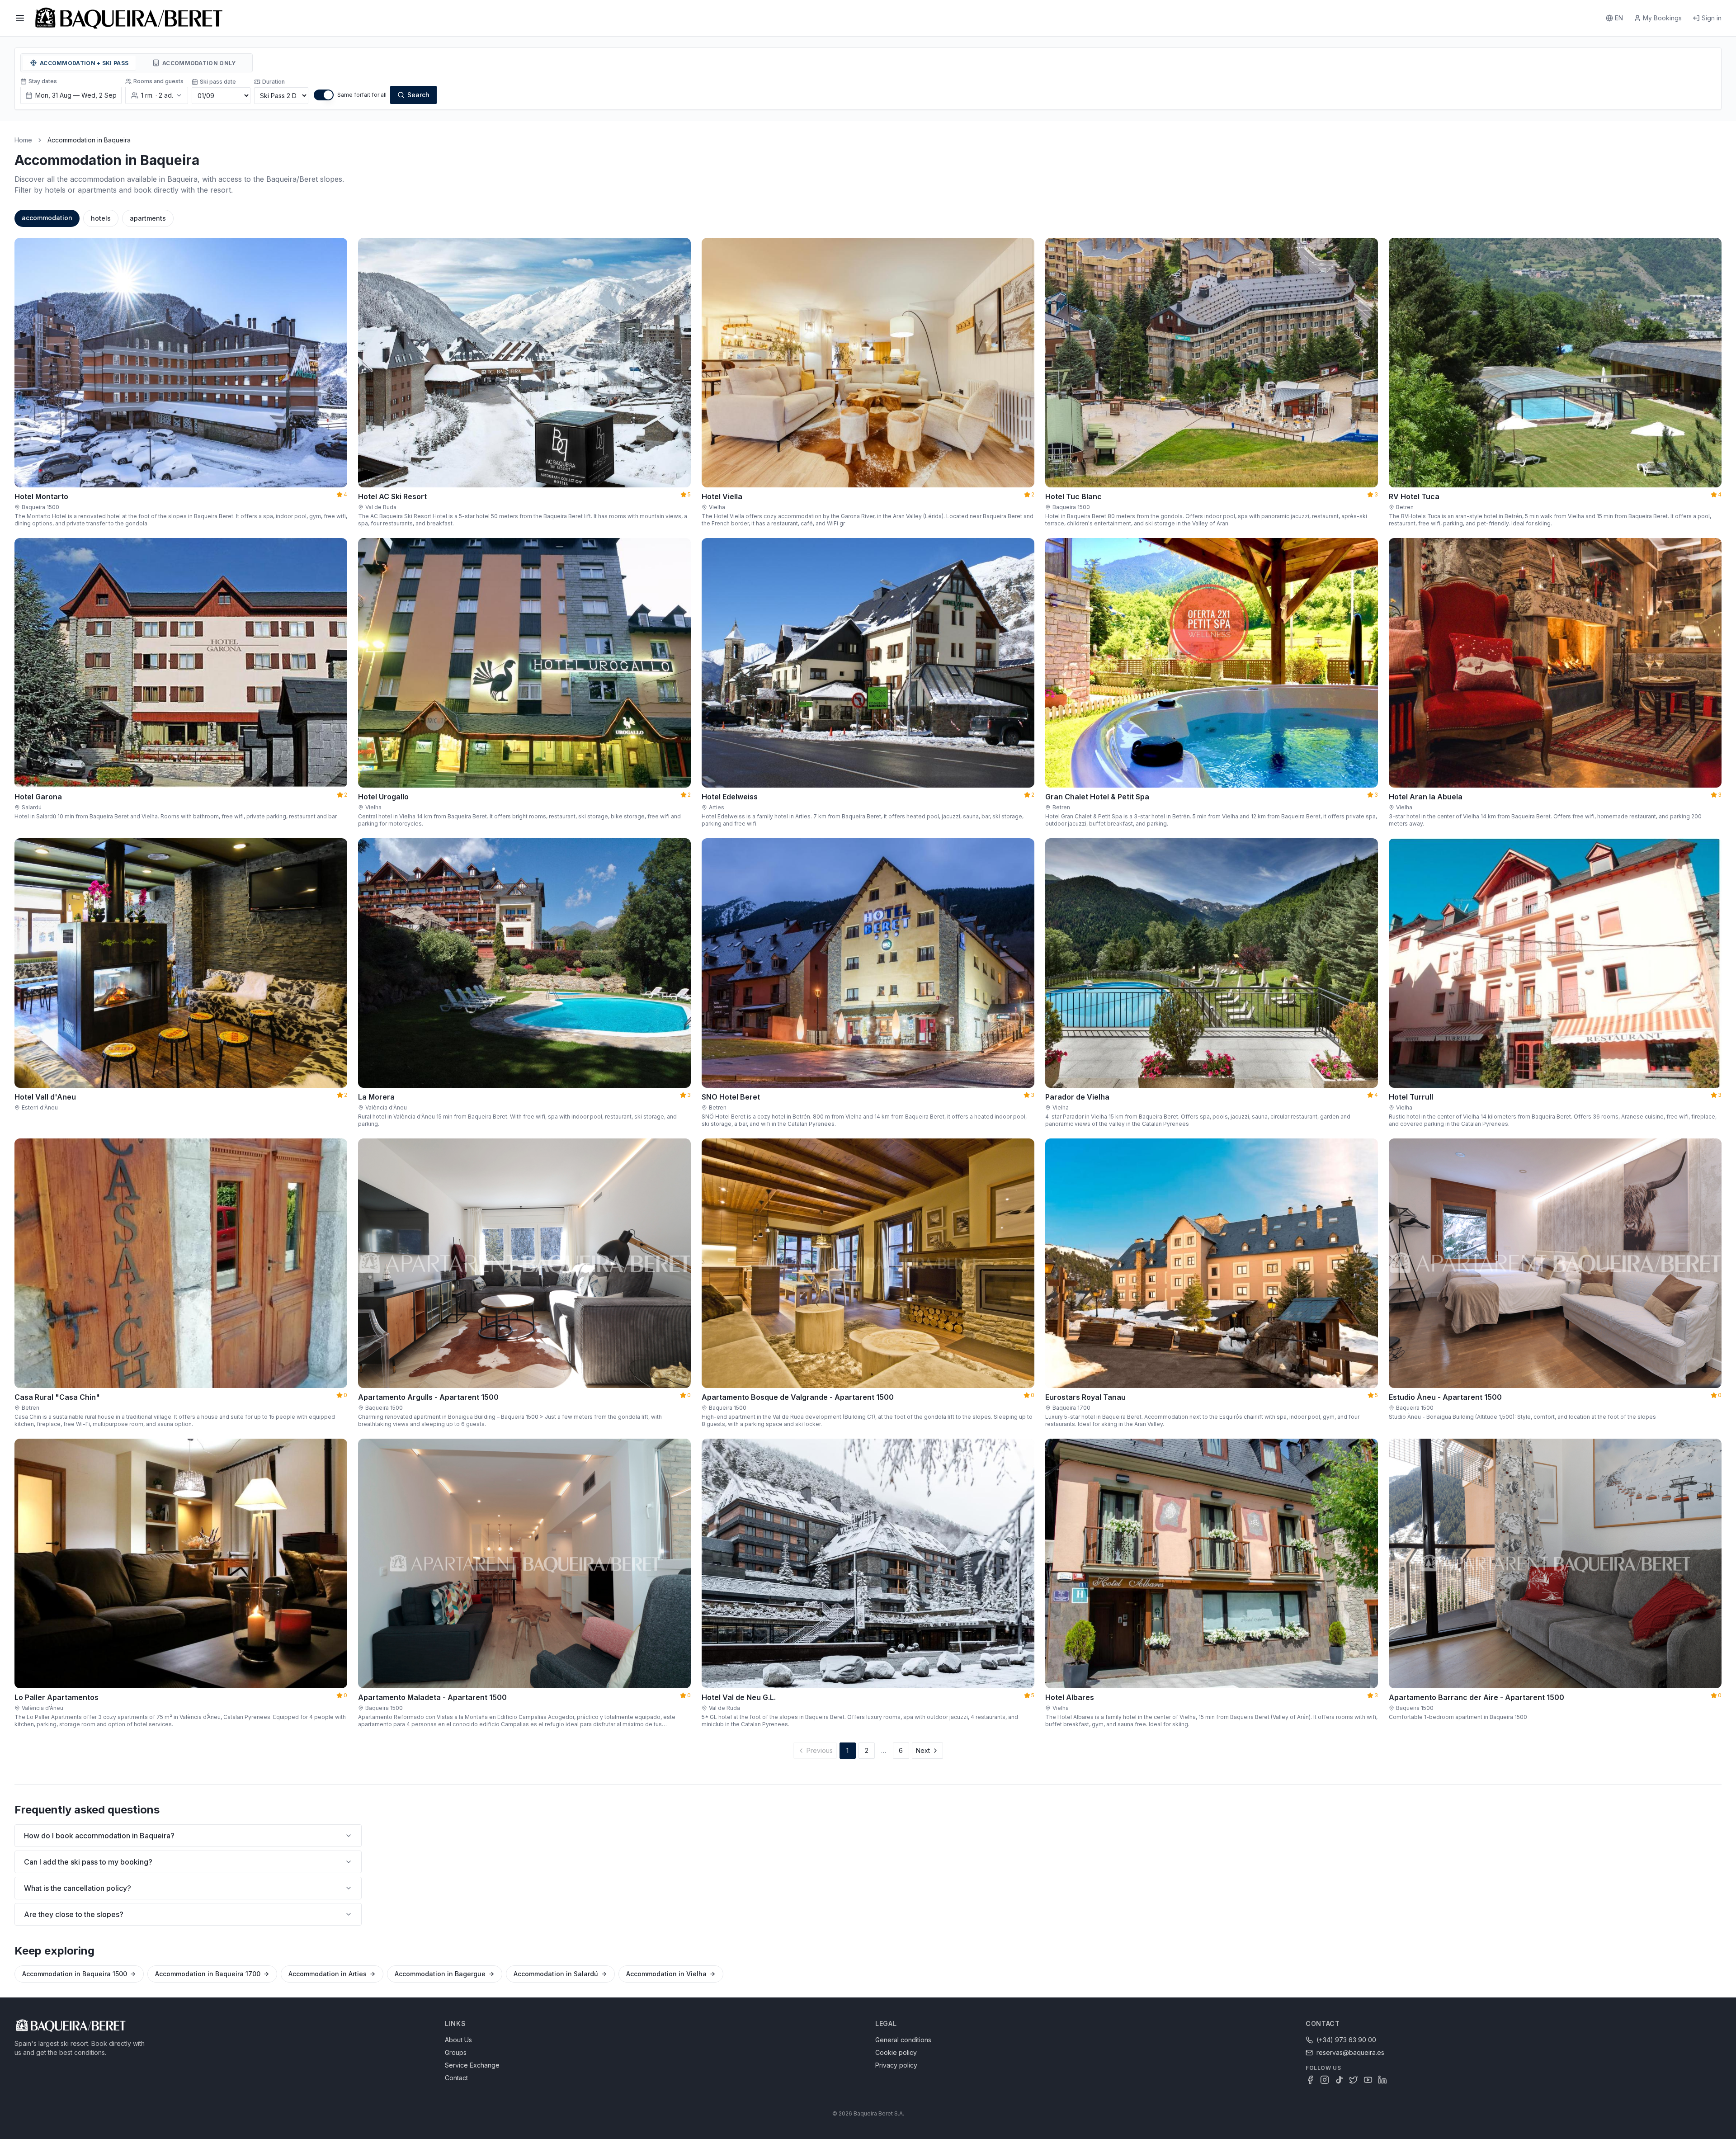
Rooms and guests (158, 81)
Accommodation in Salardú (556, 1974)
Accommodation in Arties (328, 1974)
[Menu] (20, 18)
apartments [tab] (148, 218)
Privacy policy (896, 2065)
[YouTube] (1368, 2080)
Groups (456, 2052)
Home (23, 140)
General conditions (903, 2040)
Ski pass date (218, 82)
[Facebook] (1310, 2080)
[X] (1354, 2080)
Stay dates (43, 81)
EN (1619, 18)
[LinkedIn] (1382, 2080)
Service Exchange (472, 2065)
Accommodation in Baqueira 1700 (208, 1974)
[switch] (324, 95)
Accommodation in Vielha (666, 1974)
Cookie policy (896, 2052)
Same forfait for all (362, 95)
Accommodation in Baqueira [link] (89, 140)
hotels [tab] (101, 218)
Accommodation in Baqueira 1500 (75, 1974)
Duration (274, 82)
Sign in (1712, 18)
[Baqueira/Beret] (129, 18)
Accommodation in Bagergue (440, 1974)
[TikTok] (1339, 2080)
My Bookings (1662, 18)
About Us (458, 2040)
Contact (456, 2078)
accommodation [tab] (47, 218)
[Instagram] (1325, 2080)
